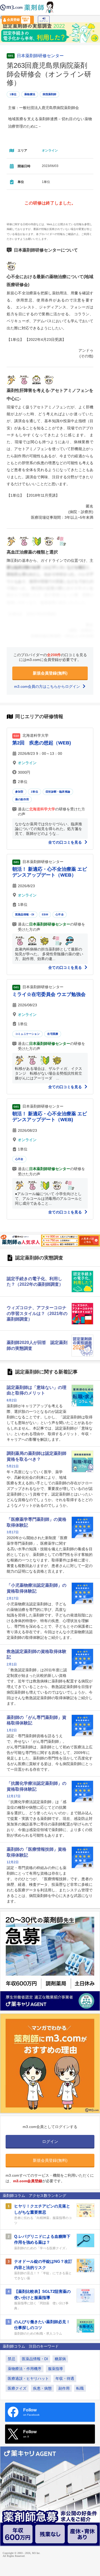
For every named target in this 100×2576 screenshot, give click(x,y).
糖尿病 (60, 2359)
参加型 (19, 792)
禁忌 (11, 2359)
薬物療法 (30, 94)
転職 (80, 2388)
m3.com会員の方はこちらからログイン (48, 686)
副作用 (64, 2388)
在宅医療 (53, 1034)
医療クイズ (17, 2388)
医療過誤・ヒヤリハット (28, 2378)
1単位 (13, 94)
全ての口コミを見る (66, 842)
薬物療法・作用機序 (25, 2369)
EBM (45, 914)
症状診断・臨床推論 (58, 792)
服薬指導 (55, 2369)
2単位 (35, 792)
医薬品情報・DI (25, 914)
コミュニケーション (27, 1034)
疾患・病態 (42, 2388)
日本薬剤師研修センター (40, 56)
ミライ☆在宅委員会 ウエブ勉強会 (49, 994)
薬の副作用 (22, 799)
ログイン (44, 21)
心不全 (60, 914)
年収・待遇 (65, 2378)
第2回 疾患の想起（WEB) (42, 743)
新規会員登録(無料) (50, 673)
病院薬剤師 (49, 94)
